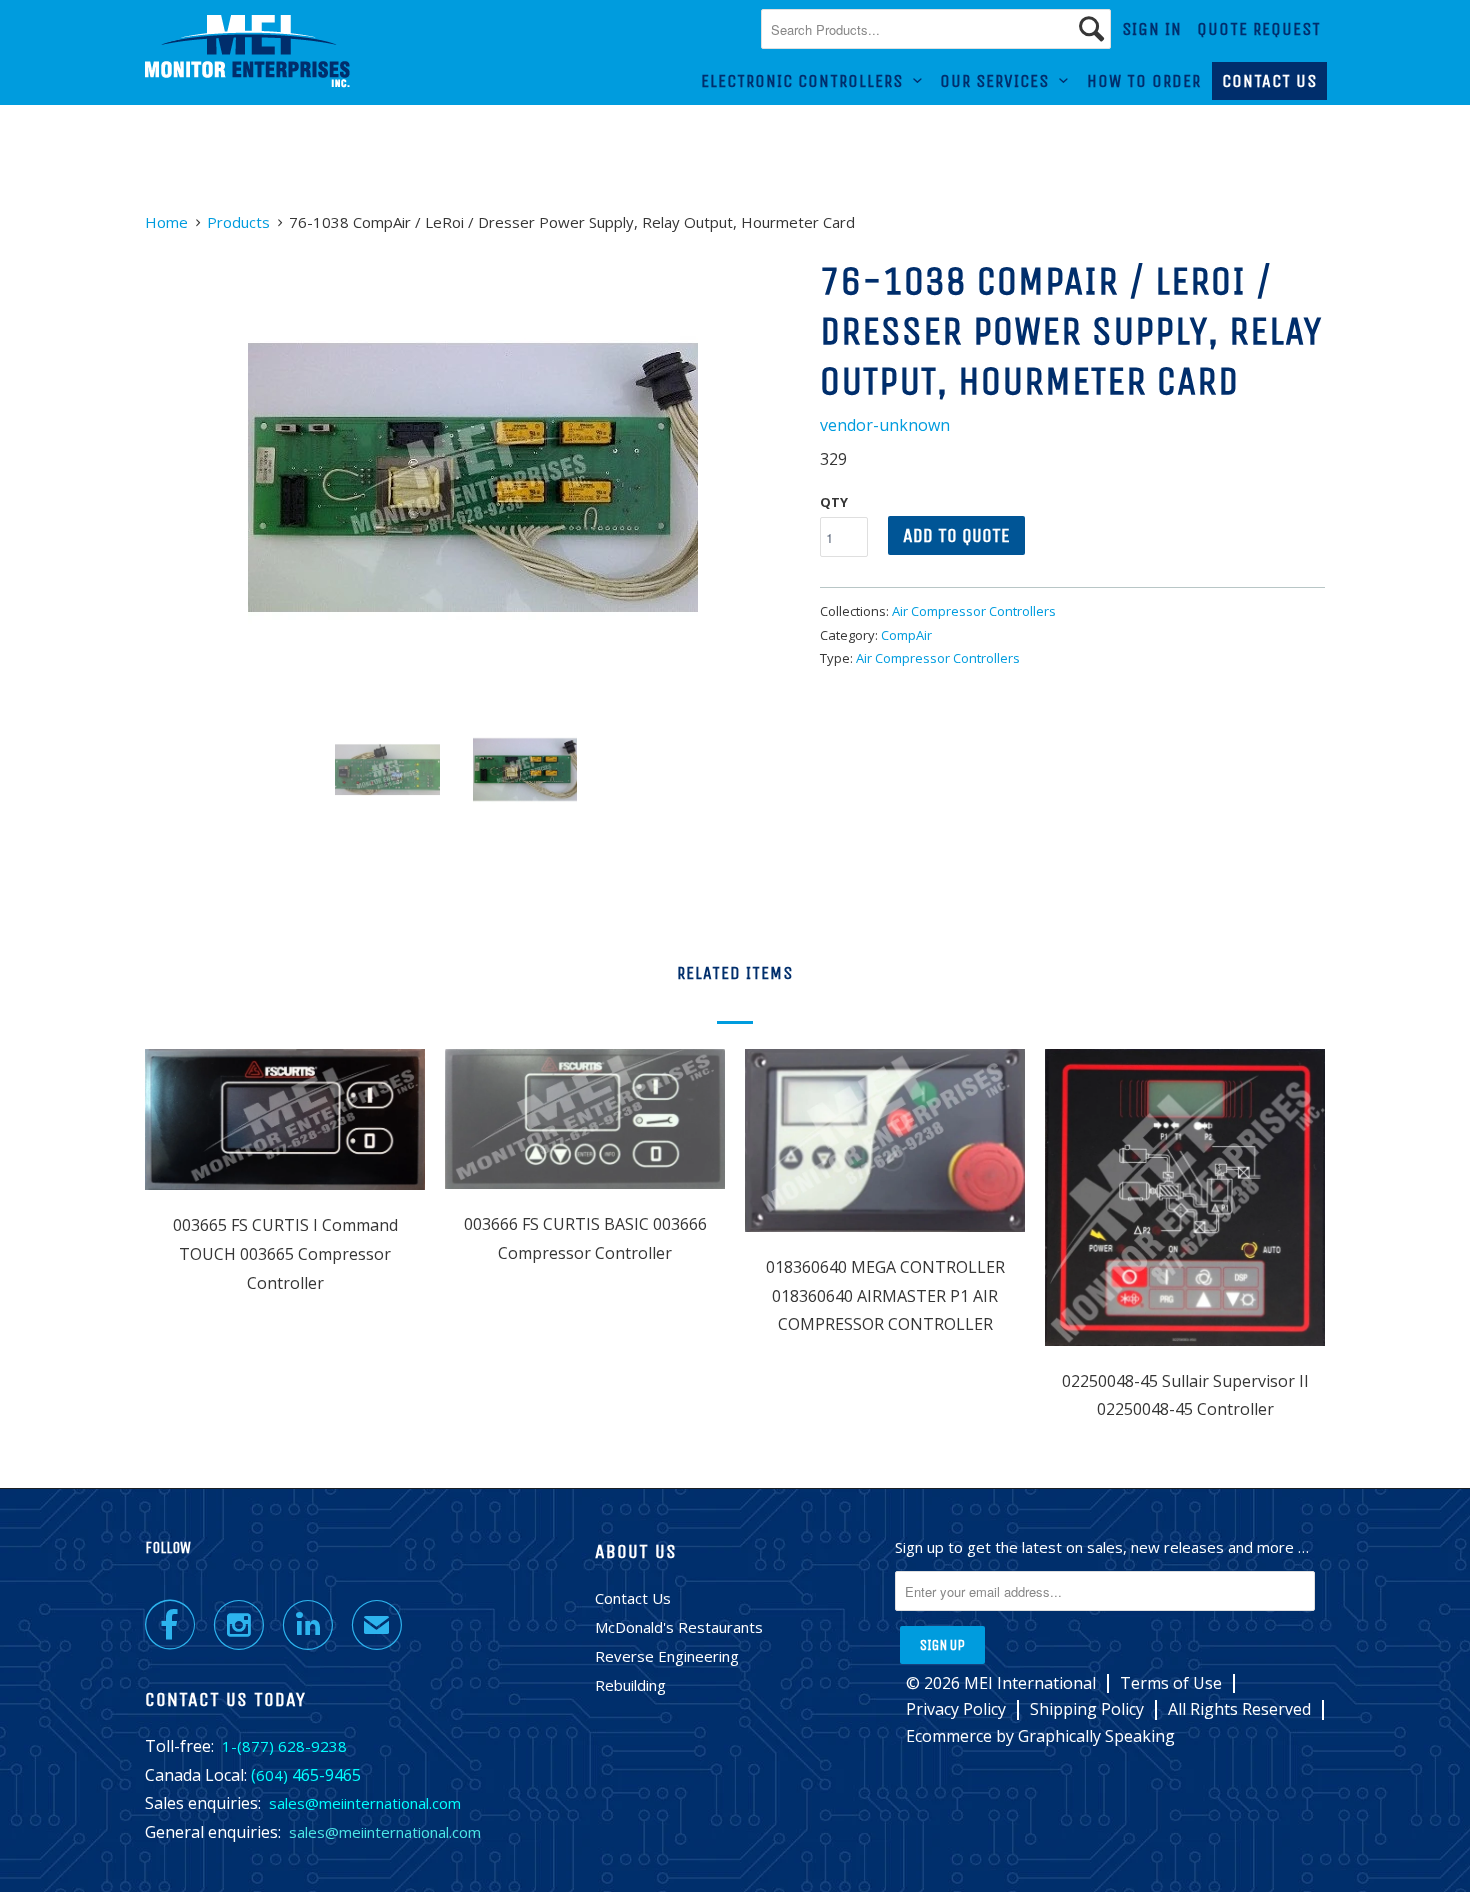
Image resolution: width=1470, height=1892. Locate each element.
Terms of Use (1171, 1683)
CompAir (906, 635)
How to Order (1144, 81)
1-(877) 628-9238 (284, 1746)
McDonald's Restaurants (679, 1627)
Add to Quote (956, 535)
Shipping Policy (1087, 1709)
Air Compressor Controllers (974, 611)
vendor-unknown (885, 425)
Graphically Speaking (1096, 1736)
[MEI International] (247, 51)
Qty (834, 502)
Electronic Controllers (807, 81)
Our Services (999, 81)
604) (272, 1775)
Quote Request (1259, 29)
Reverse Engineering (667, 1656)
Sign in (1152, 29)
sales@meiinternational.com (365, 1803)
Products (238, 222)
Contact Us (1269, 81)
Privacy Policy (956, 1709)
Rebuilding (630, 1685)
